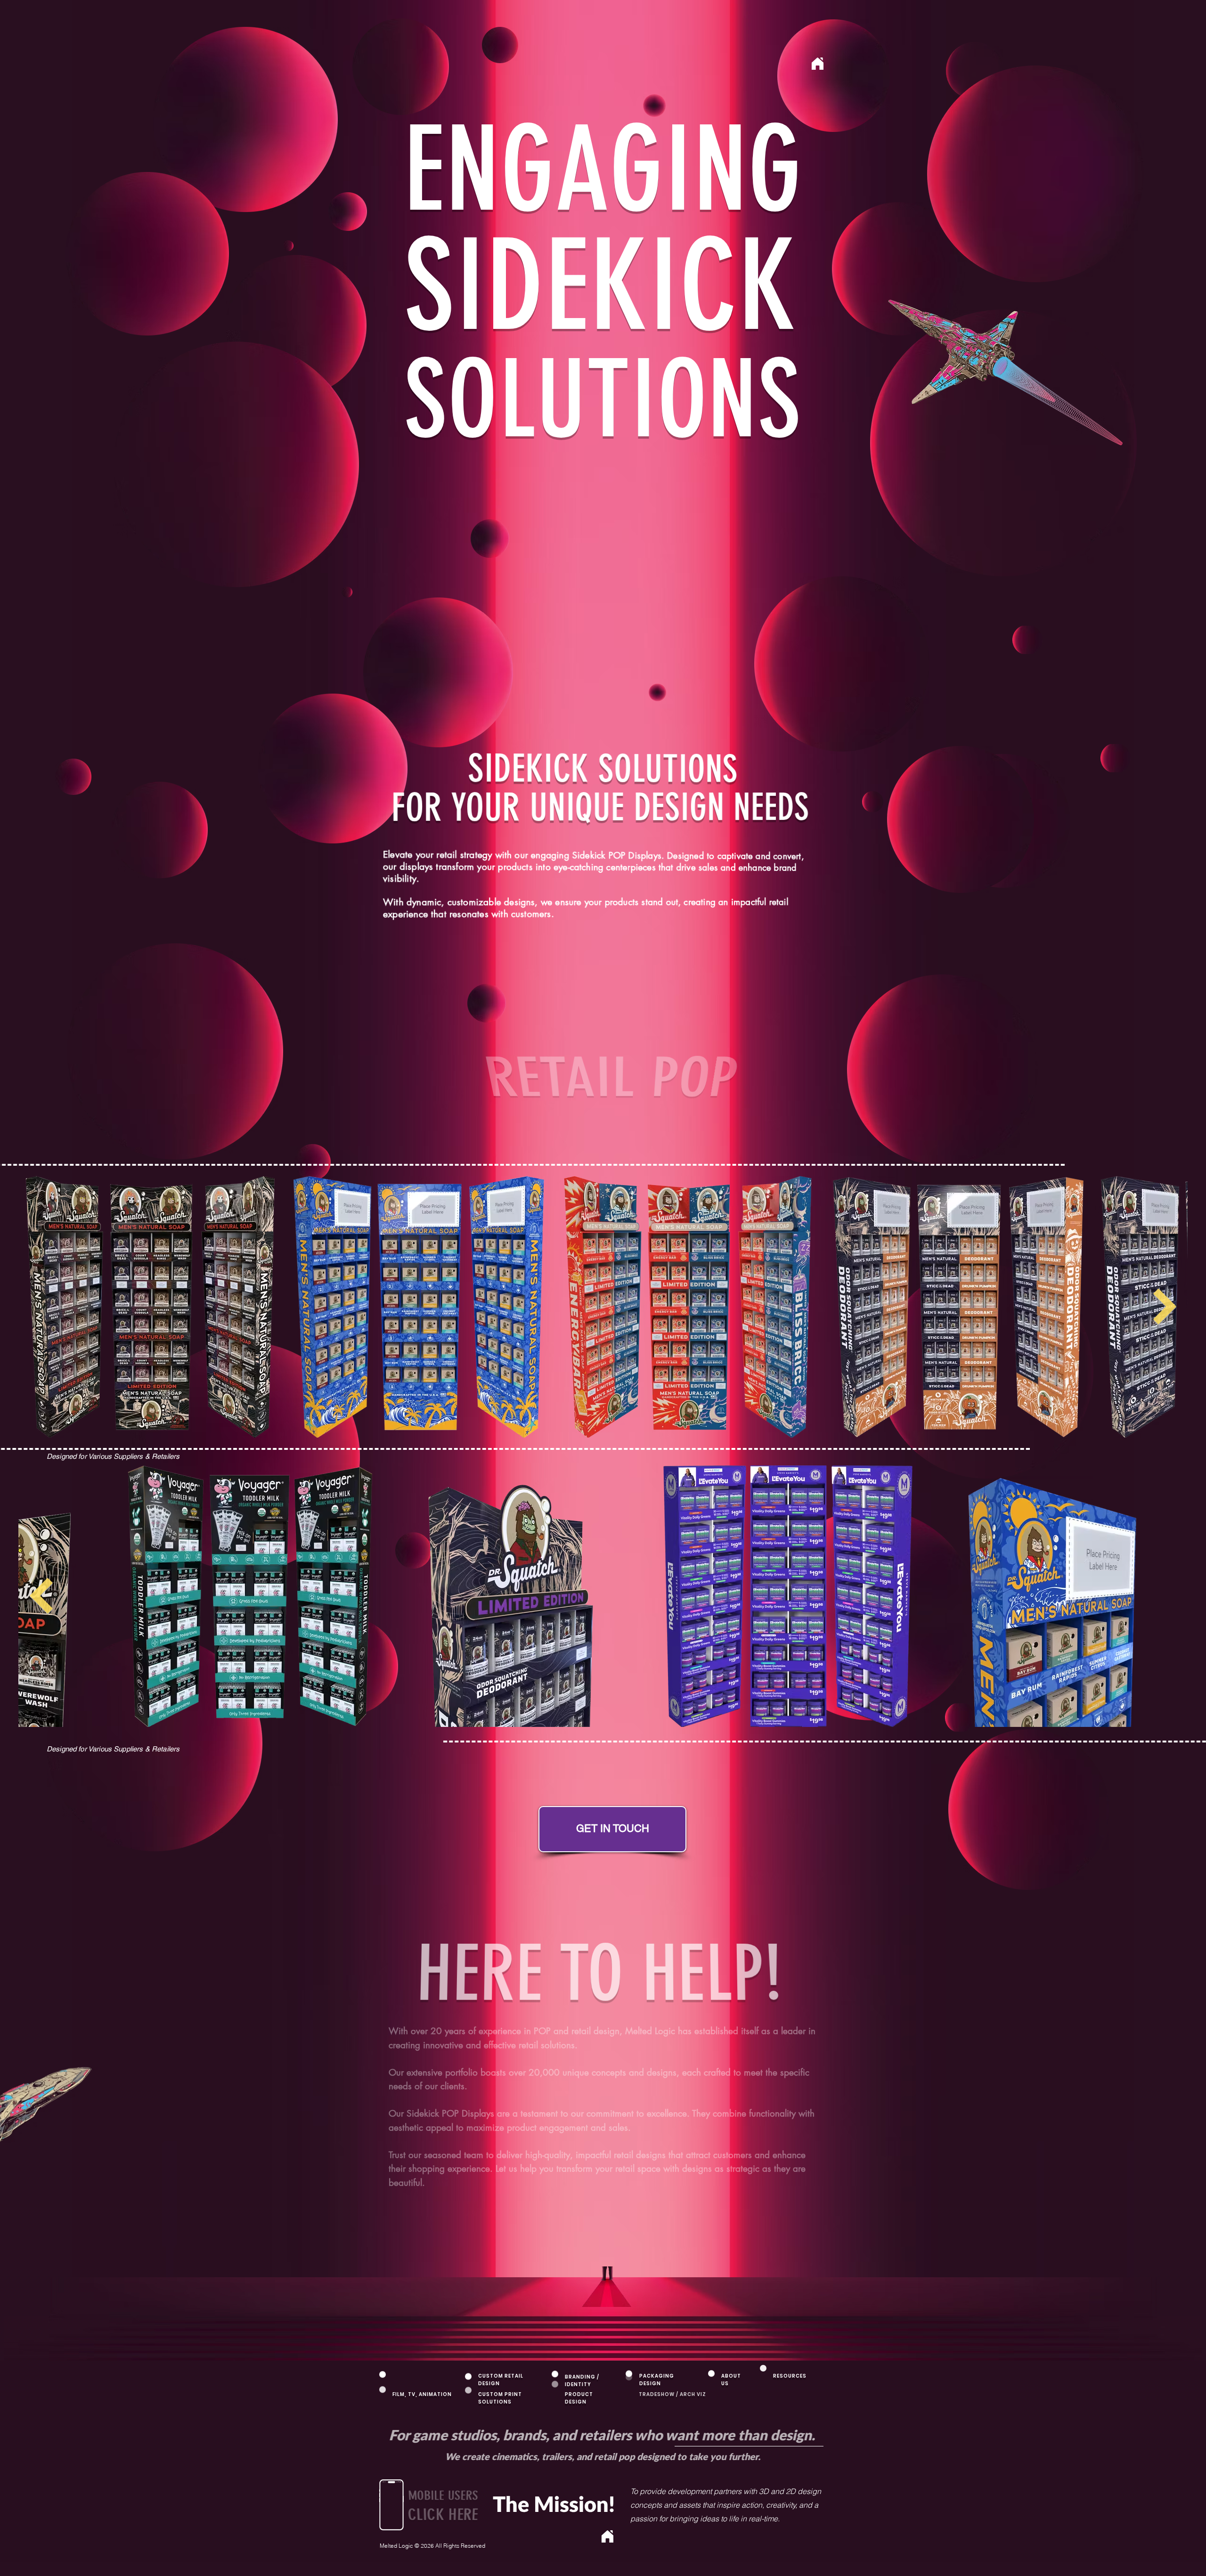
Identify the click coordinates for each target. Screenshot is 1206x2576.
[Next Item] (41, 1596)
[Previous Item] (1165, 1596)
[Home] (607, 2536)
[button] (391, 2505)
